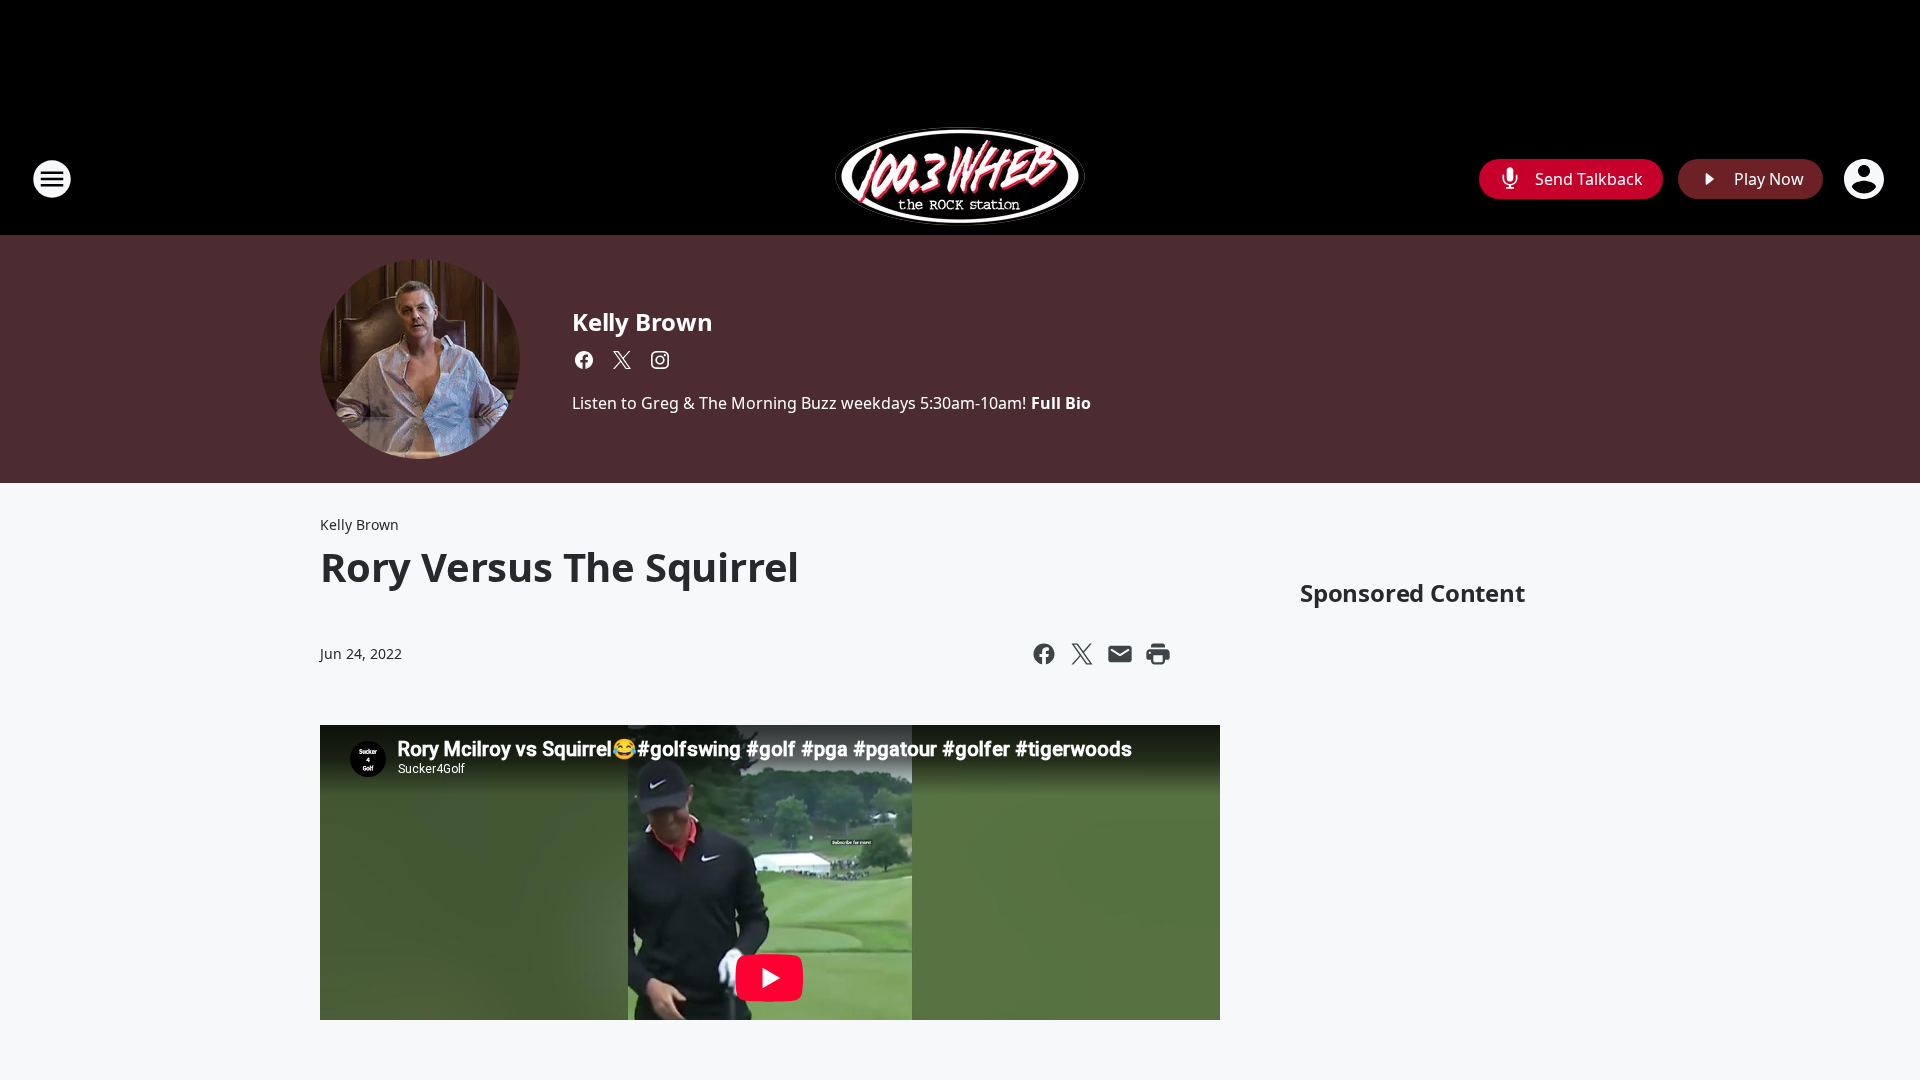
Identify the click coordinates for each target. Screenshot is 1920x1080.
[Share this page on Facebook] (1044, 654)
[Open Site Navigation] (52, 179)
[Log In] (1866, 179)
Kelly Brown (642, 321)
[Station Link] (960, 178)
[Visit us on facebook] (584, 360)
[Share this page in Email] (1120, 654)
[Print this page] (1158, 654)
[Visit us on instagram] (660, 360)
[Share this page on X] (1082, 654)
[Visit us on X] (622, 360)
